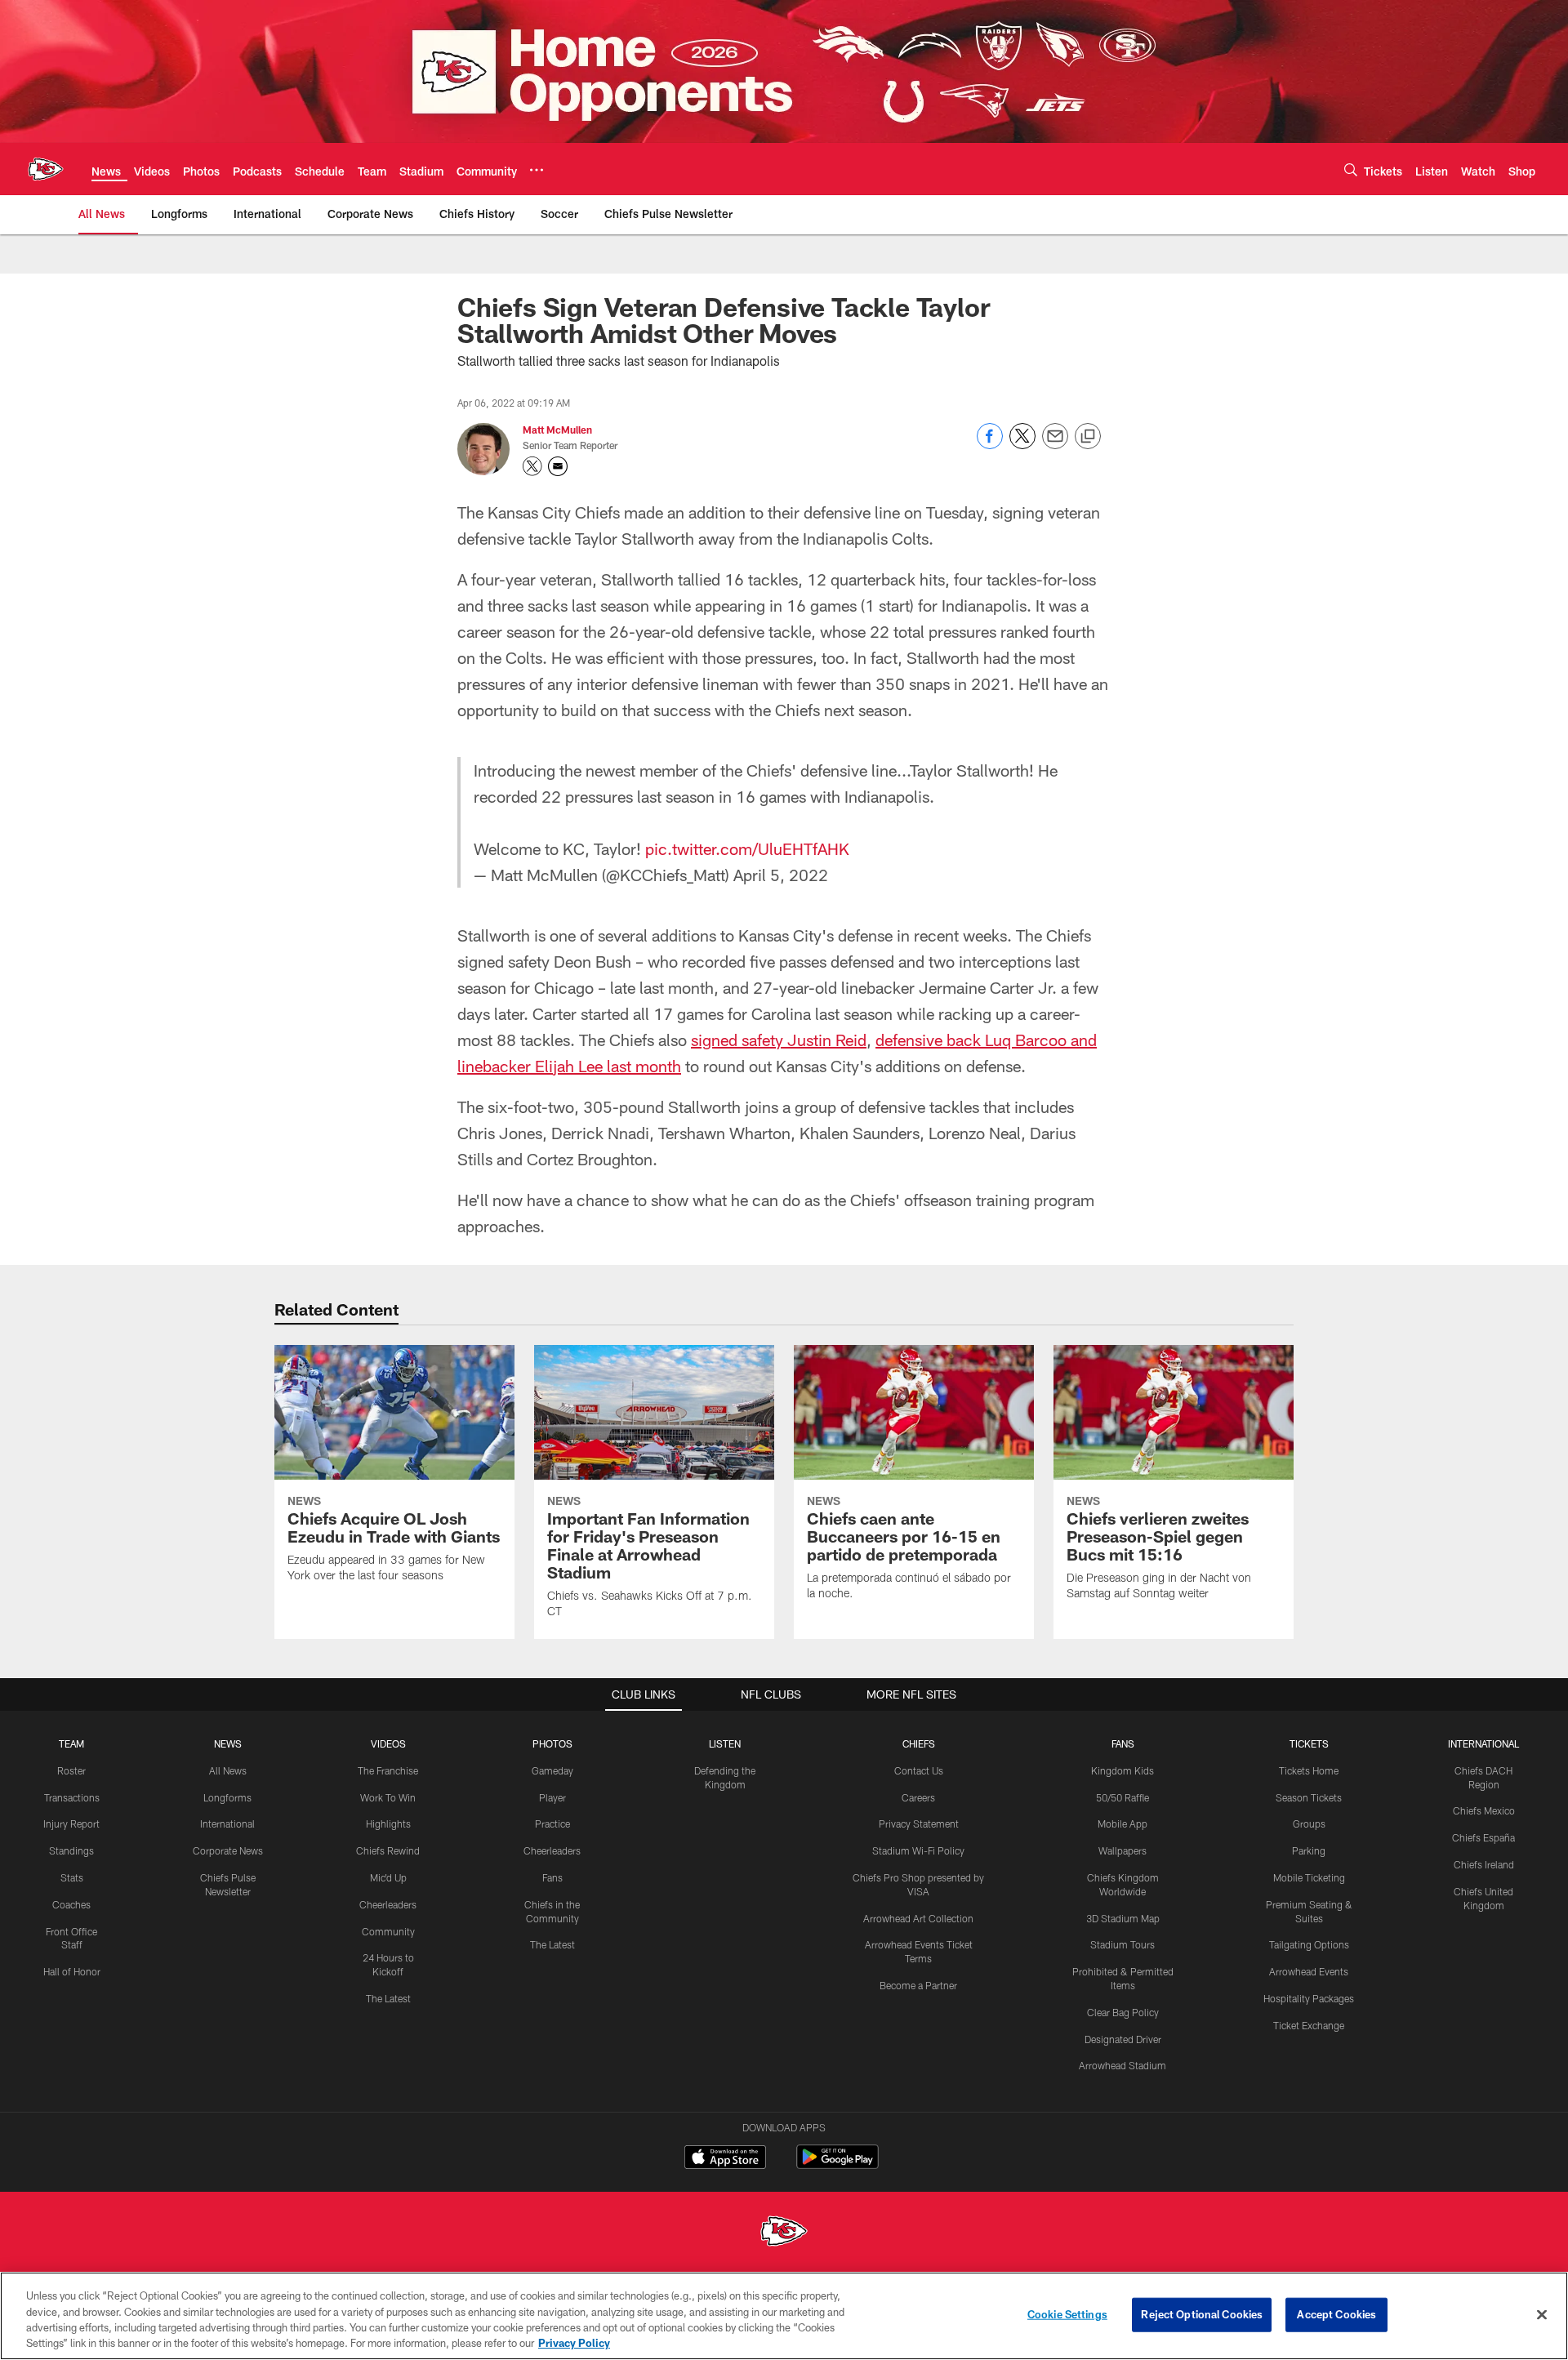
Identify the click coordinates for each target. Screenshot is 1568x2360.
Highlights (388, 1823)
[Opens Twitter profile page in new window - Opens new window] (532, 466)
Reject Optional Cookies (1202, 2314)
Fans (552, 1877)
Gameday (552, 1770)
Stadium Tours (1123, 1944)
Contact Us (919, 1770)
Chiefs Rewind (388, 1850)
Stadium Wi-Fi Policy (918, 1850)
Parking (1309, 1850)
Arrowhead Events (1309, 1971)
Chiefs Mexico (1484, 1810)
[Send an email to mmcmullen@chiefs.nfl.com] (558, 466)
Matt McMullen (557, 430)
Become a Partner (918, 1985)
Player (552, 1797)
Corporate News (228, 1850)
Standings (71, 1850)
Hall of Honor (72, 1971)
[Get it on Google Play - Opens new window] (837, 2165)
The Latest (388, 1998)
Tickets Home (1309, 1770)
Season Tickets (1309, 1797)
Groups (1309, 1823)
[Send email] (1055, 445)
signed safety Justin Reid (779, 1040)
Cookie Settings (1067, 2314)
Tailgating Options (1309, 1944)
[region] (784, 2316)
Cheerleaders (388, 1904)
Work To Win (388, 1797)
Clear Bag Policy (1123, 2012)
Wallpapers (1123, 1850)
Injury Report (71, 1823)
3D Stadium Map (1123, 1918)
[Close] (1542, 2314)
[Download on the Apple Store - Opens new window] (725, 2159)
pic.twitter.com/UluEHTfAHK (747, 848)
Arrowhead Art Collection (918, 1918)
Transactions (72, 1797)
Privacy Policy (574, 2343)
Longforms (227, 1797)
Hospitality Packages (1309, 1998)
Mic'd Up (388, 1877)
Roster (71, 1770)
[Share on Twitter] (1022, 445)
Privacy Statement (919, 1823)
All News (228, 1770)
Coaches (71, 1904)
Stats (72, 1877)
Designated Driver (1123, 2039)
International (227, 1823)
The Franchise (388, 1770)
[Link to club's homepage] (46, 169)
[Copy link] (1088, 437)
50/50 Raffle (1123, 1797)
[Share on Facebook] (990, 445)
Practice (552, 1823)
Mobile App (1123, 1823)
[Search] (1351, 169)
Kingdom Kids (1123, 1770)
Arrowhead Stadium (1123, 2065)
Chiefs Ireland (1484, 1864)
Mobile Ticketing (1309, 1877)
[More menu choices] (537, 170)
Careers (918, 1797)
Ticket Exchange (1309, 2025)
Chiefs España (1483, 1837)
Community (388, 1931)
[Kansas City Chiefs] (784, 2233)
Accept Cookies (1336, 2314)
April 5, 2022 (781, 875)
